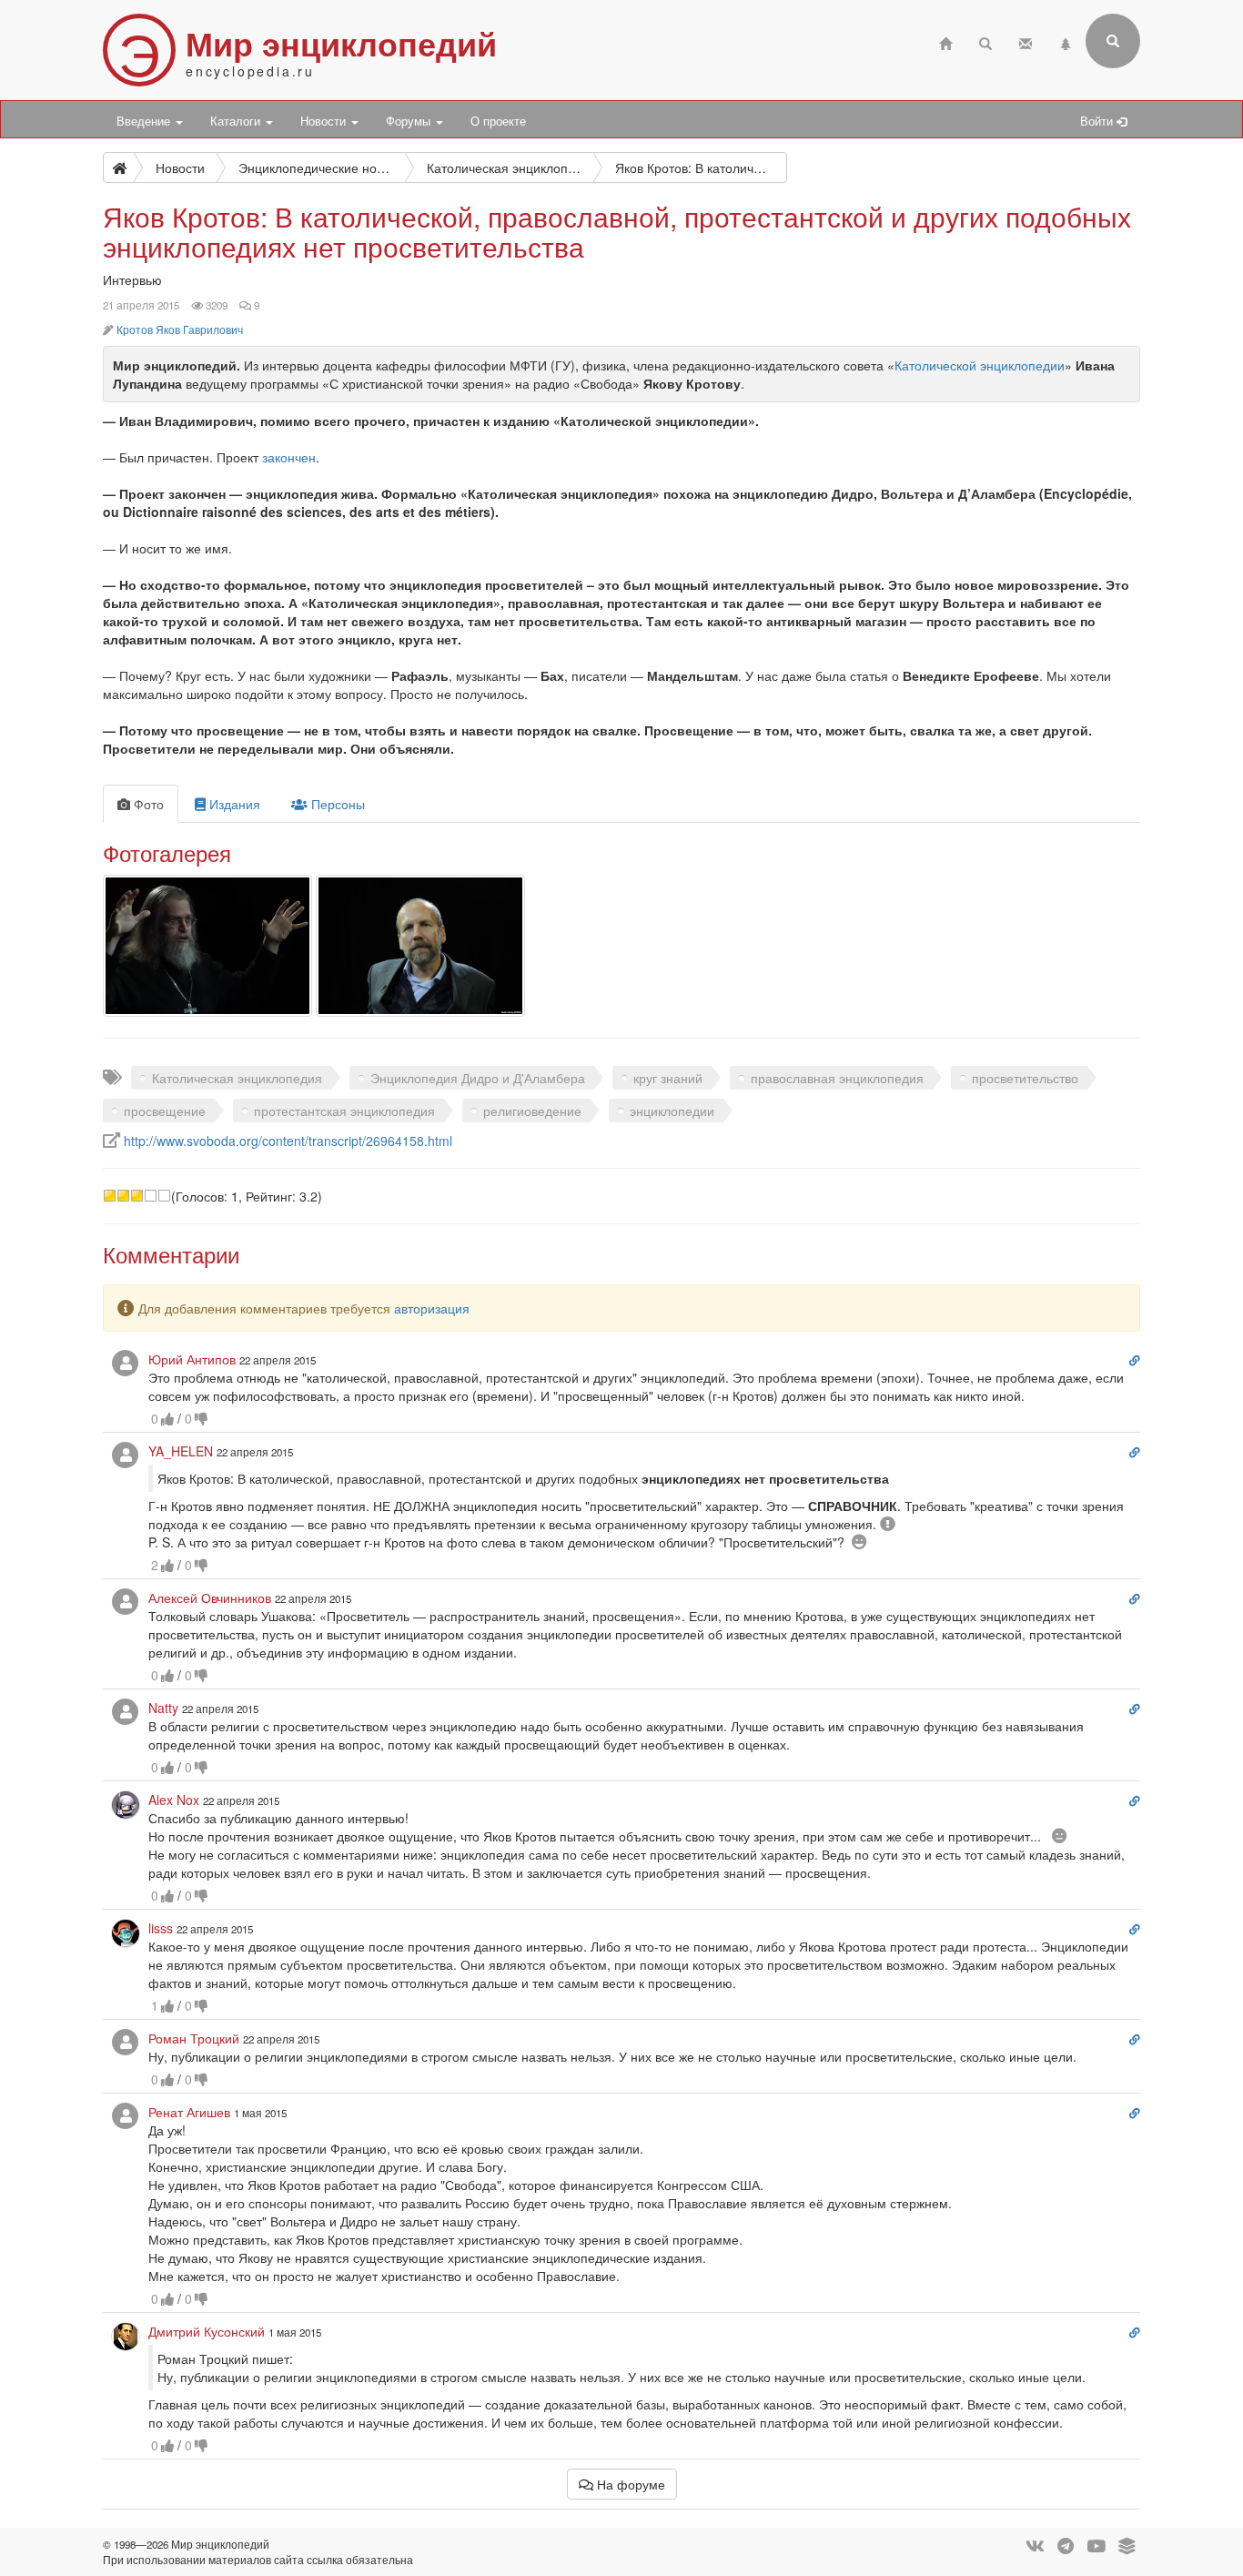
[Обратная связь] (1026, 41)
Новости (325, 121)
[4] (151, 1196)
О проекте (498, 121)
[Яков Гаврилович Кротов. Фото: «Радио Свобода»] (207, 946)
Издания (233, 804)
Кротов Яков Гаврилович (180, 330)
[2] (123, 1196)
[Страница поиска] (985, 41)
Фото (147, 804)
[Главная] (945, 41)
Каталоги (237, 121)
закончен (289, 457)
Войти (1098, 121)
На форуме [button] (629, 2484)
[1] (110, 1196)
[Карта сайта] (1066, 41)
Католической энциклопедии (980, 365)
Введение (145, 121)
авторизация (432, 1308)
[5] (164, 1196)
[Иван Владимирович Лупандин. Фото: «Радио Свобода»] (420, 946)
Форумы (410, 121)
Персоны (336, 804)
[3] (137, 1196)
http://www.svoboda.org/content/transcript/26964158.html (288, 1141)
